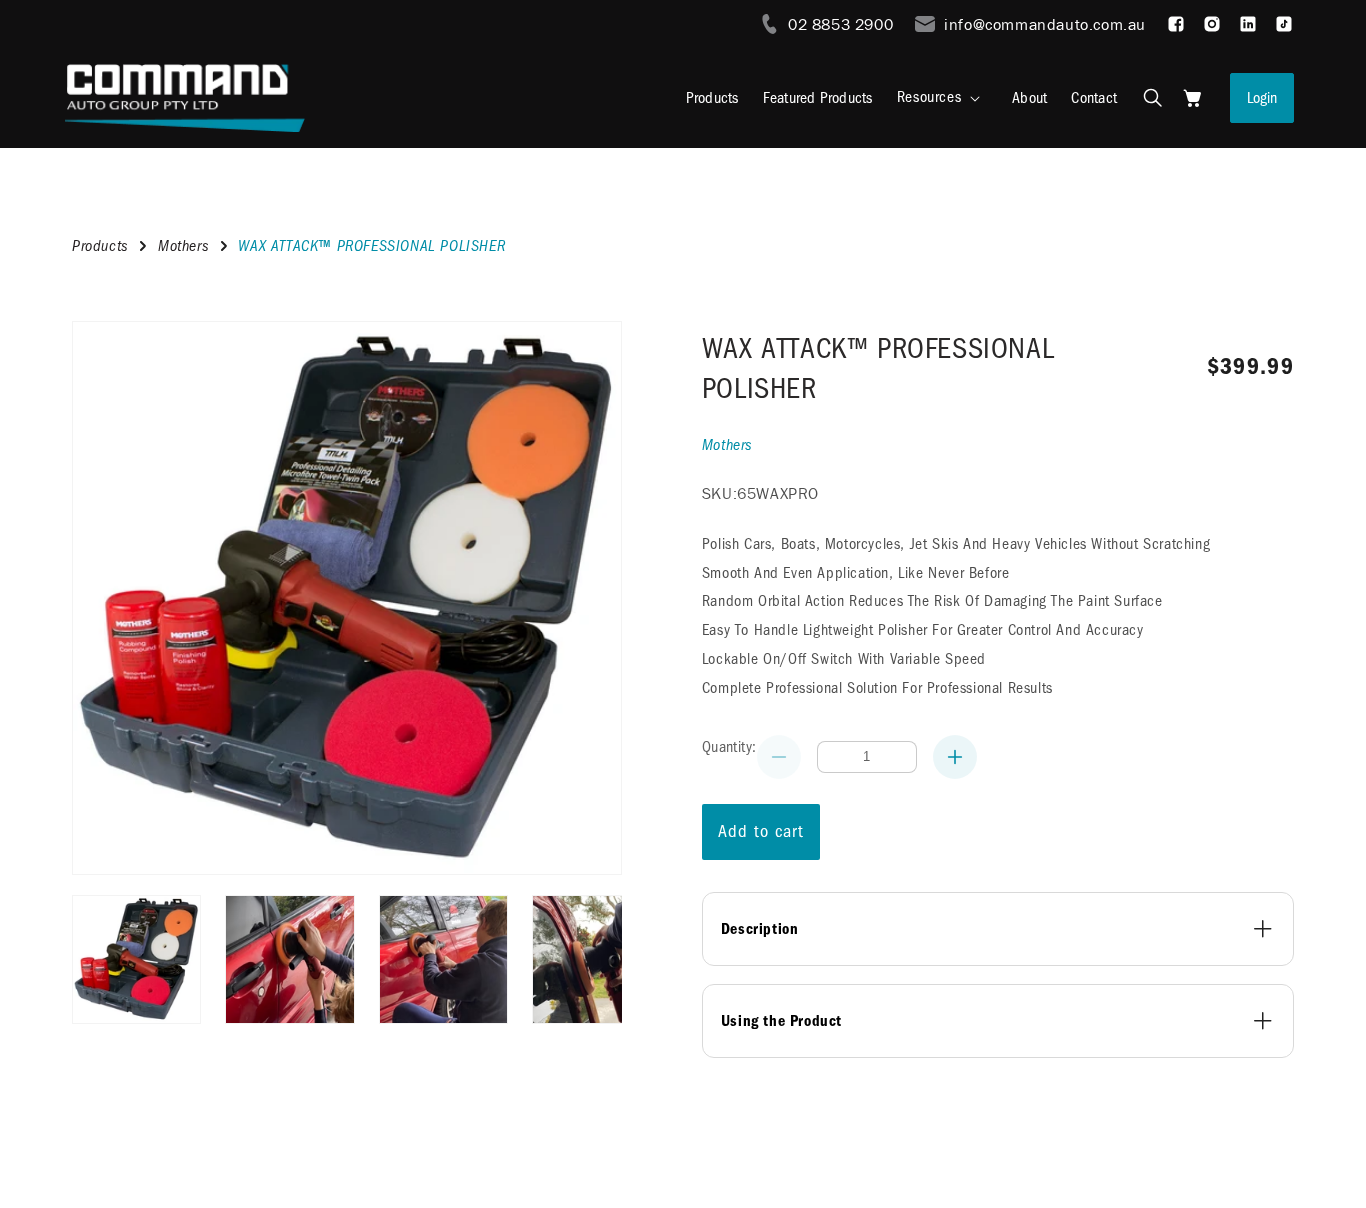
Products (100, 246)
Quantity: (729, 747)
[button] (942, 97)
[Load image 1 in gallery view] (136, 959)
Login (1262, 98)
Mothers (183, 246)
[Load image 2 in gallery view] (289, 959)
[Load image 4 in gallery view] (596, 959)
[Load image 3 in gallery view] (443, 959)
